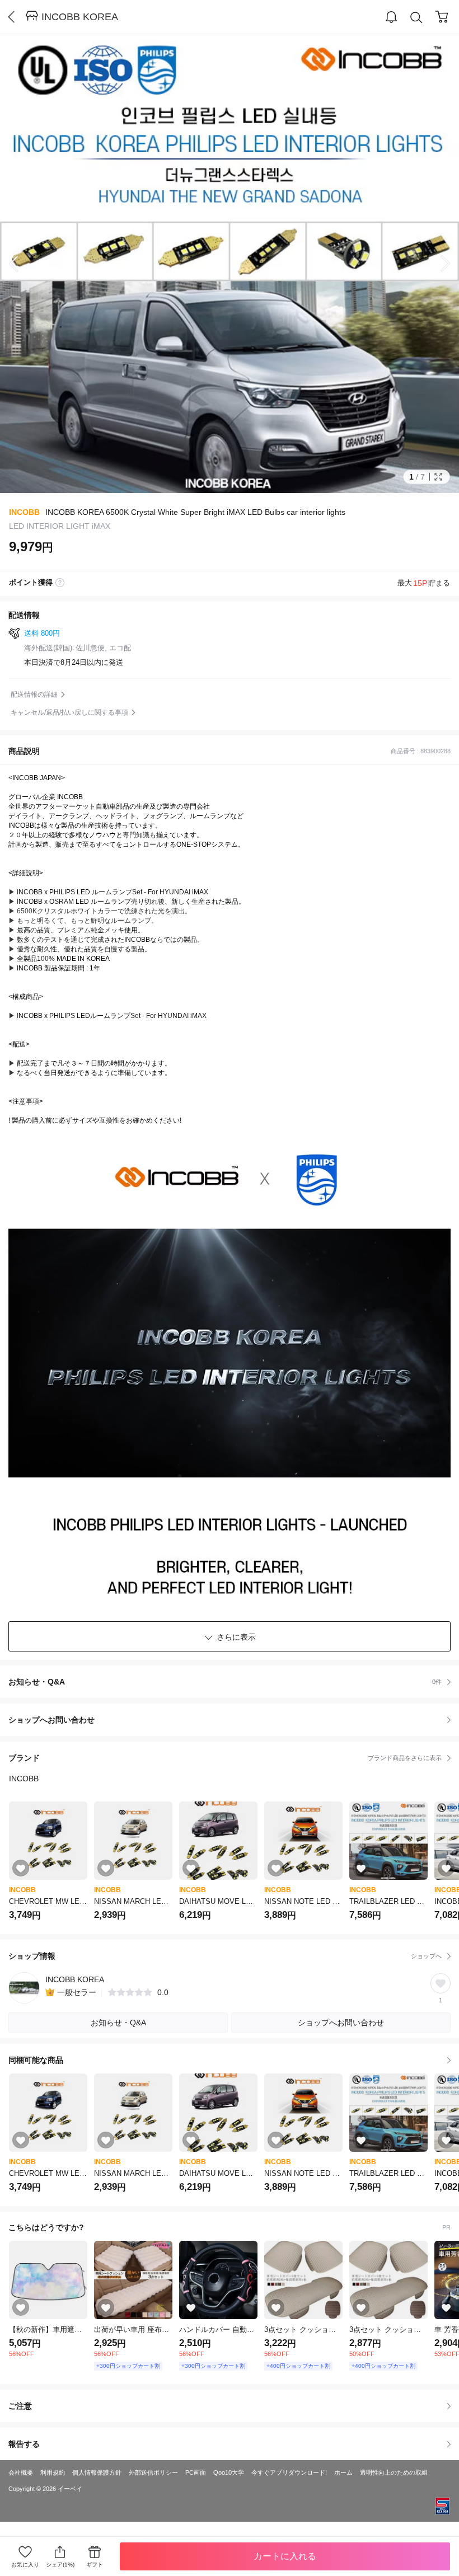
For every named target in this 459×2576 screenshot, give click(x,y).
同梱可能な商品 (36, 2060)
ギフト (95, 2565)
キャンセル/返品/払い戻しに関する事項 (69, 712)
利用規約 (53, 2472)
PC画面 (196, 2472)
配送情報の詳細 (34, 695)
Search (416, 17)
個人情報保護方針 (97, 2472)
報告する (24, 2444)
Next (437, 264)
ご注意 (20, 2406)
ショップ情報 (225, 1956)
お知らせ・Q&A (225, 1682)
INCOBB (24, 512)
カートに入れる (285, 2556)
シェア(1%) (60, 2565)
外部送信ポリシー (153, 2472)
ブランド (225, 1758)
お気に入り (25, 2565)
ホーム (343, 2472)
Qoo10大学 (229, 2472)
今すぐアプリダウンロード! (289, 2472)
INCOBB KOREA (80, 17)
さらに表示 (236, 1637)
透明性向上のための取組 (394, 2472)
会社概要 (21, 2472)
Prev (22, 264)
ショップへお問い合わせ (234, 1720)
